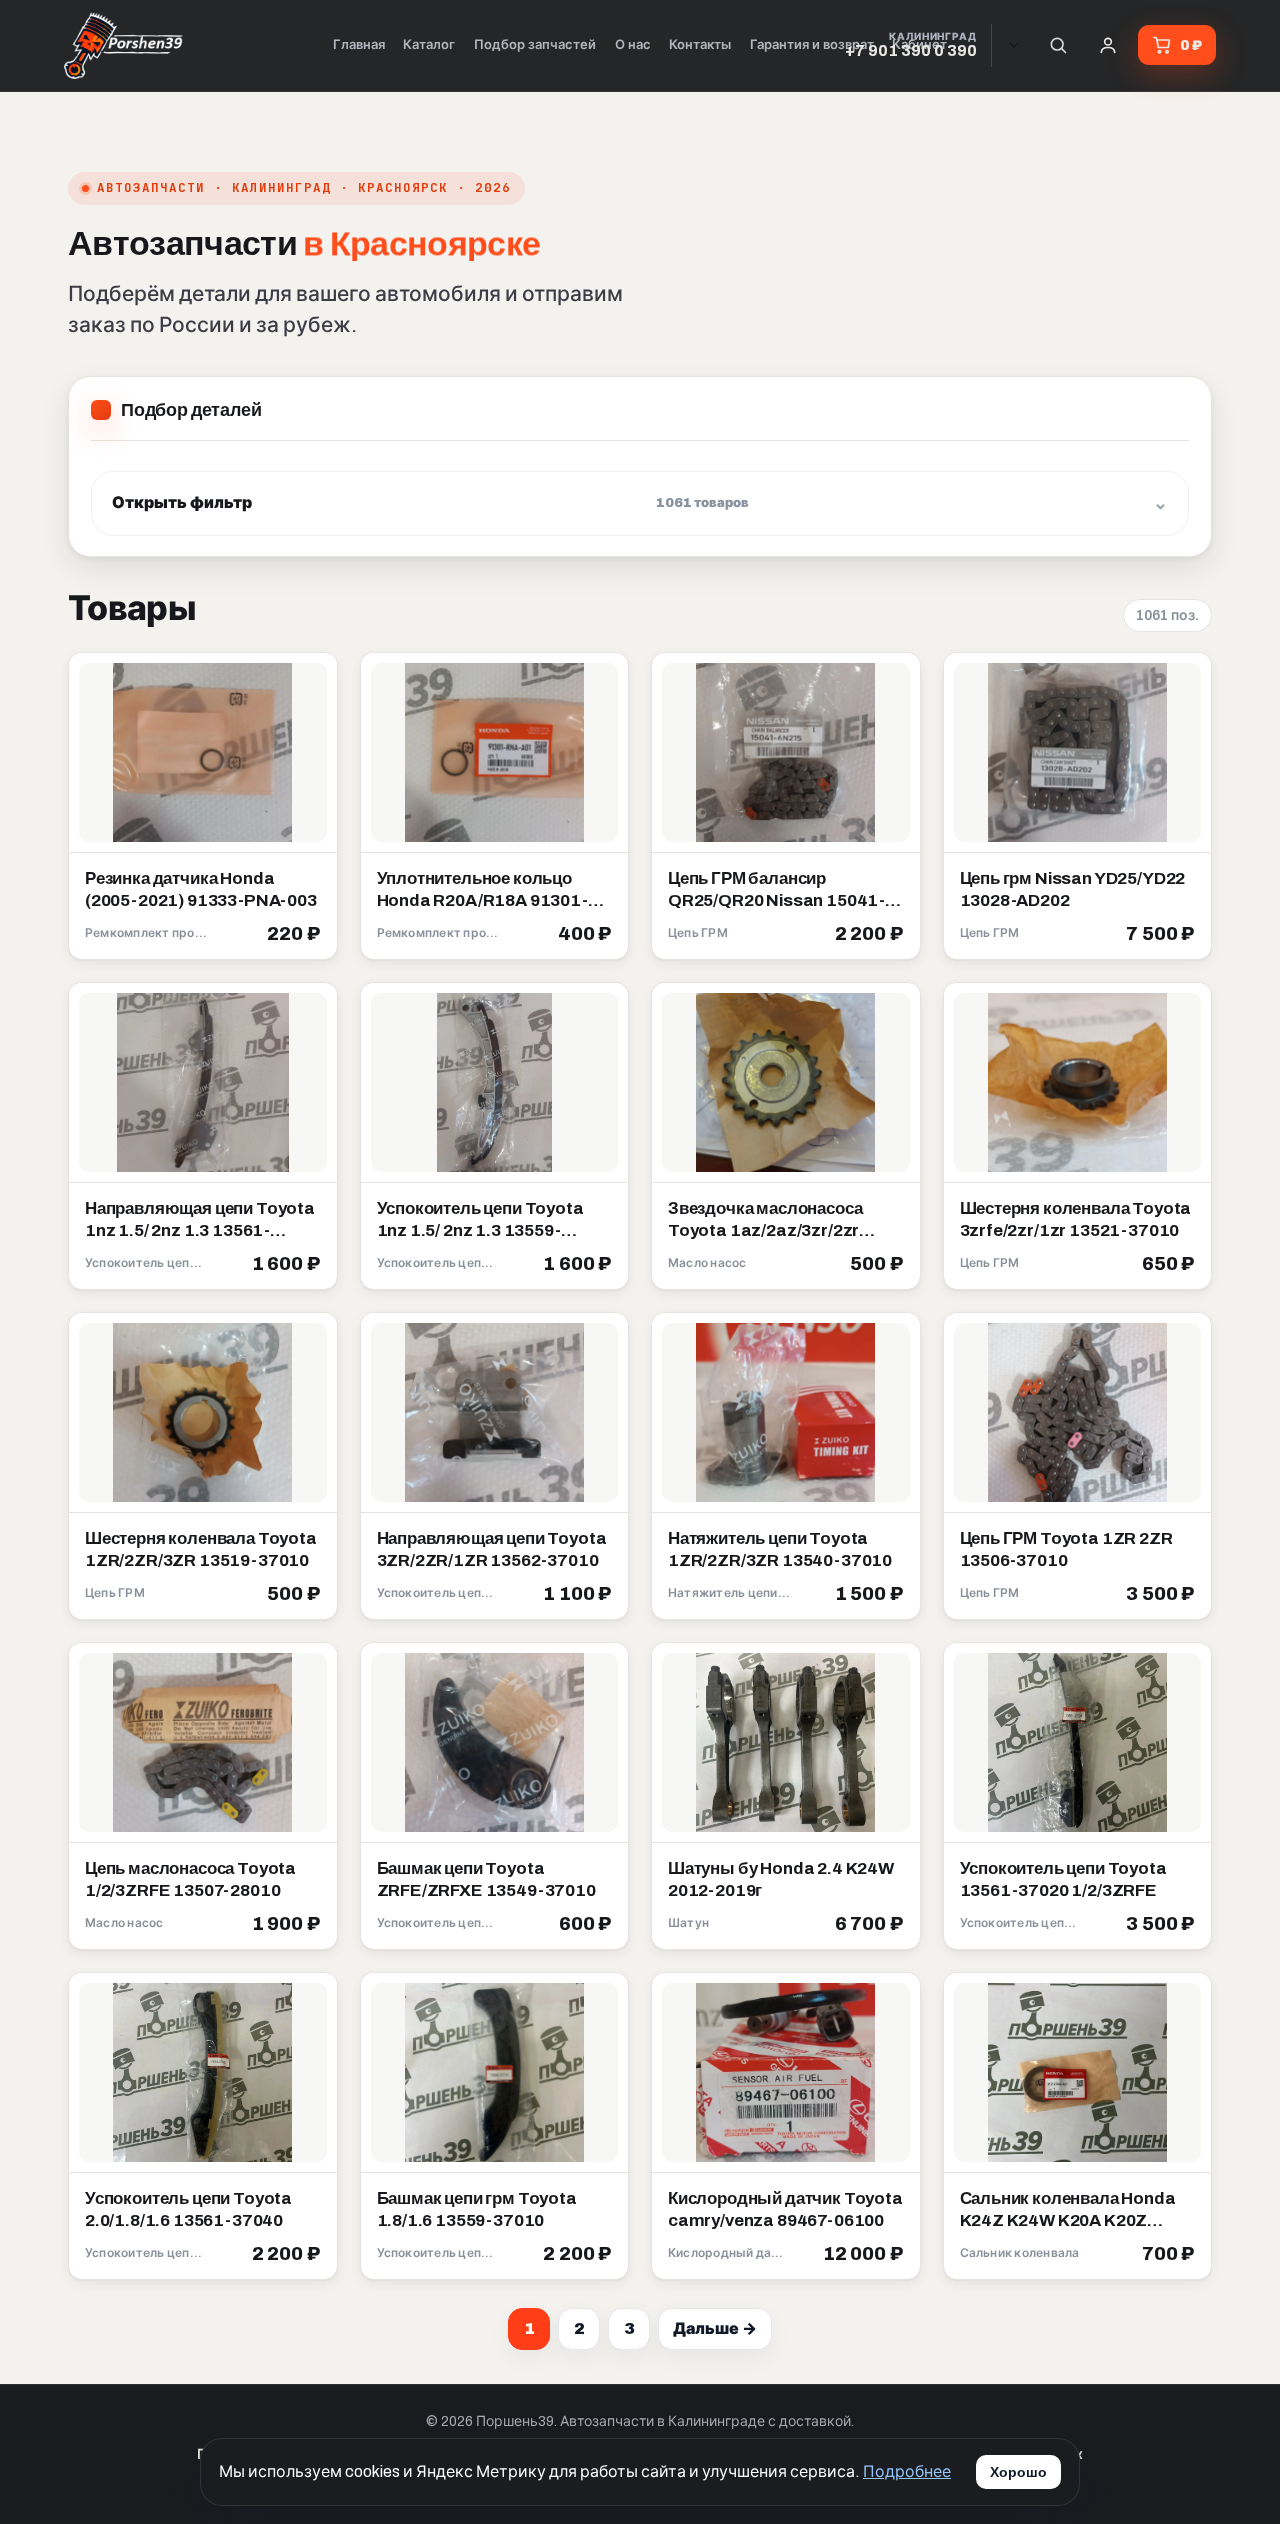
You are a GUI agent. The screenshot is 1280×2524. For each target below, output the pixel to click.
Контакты (700, 45)
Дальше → (715, 2328)
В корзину (274, 935)
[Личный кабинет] (1108, 45)
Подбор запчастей (535, 45)
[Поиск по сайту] (1058, 45)
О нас (633, 45)
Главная (359, 45)
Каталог (429, 45)
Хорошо (1018, 2472)
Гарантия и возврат (812, 45)
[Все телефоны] (1014, 45)
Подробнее (907, 2471)
